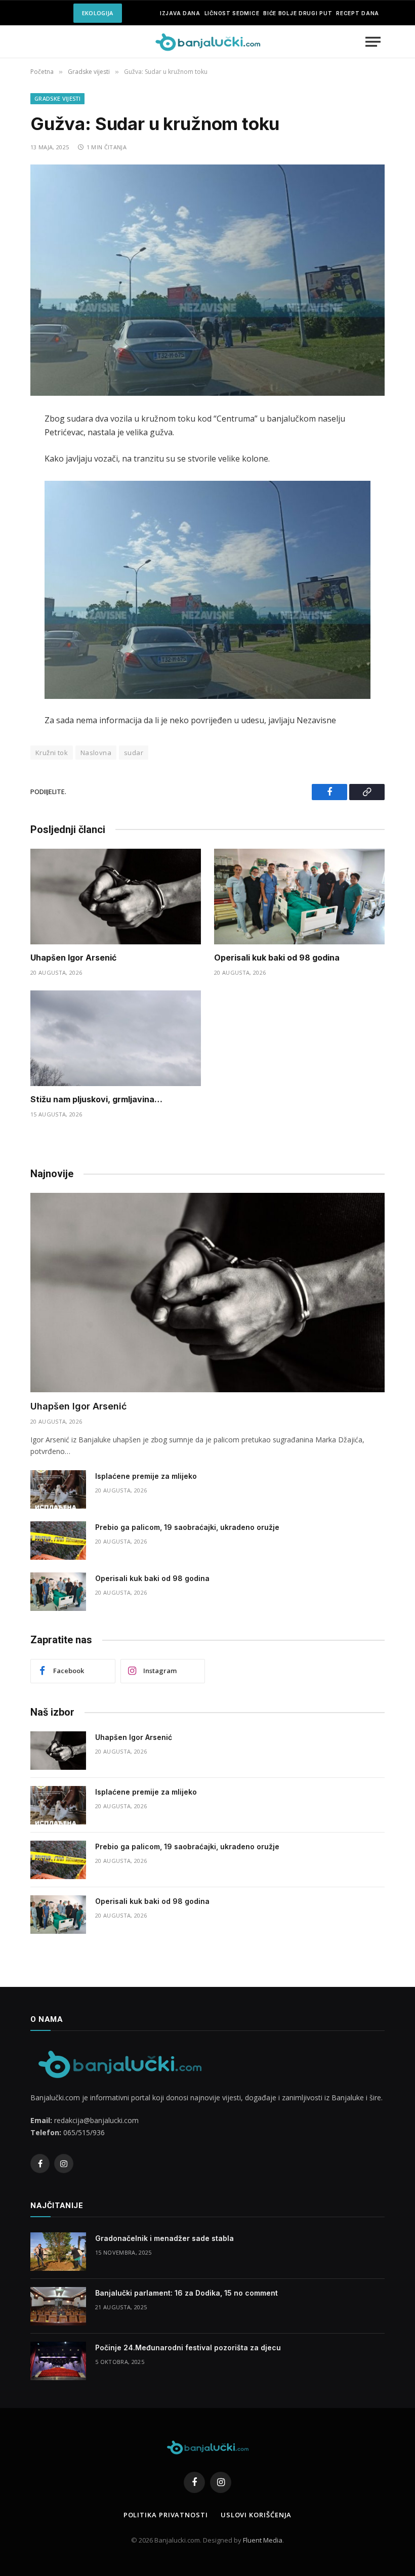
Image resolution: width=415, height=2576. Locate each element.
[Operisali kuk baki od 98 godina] (299, 897)
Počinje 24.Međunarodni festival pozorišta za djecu (188, 2348)
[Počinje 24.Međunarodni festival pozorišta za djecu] (58, 2361)
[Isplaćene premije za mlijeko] (58, 1489)
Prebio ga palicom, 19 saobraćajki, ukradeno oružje (187, 1527)
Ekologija (98, 13)
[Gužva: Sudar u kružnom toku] (207, 280)
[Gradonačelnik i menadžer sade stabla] (58, 2252)
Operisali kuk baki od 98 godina (277, 958)
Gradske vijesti (57, 98)
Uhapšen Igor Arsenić (73, 958)
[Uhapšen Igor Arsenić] (116, 897)
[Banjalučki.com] (207, 42)
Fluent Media (263, 2540)
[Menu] (373, 42)
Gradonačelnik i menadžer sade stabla (164, 2238)
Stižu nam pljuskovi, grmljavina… (96, 1099)
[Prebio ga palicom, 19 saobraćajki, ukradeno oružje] (58, 1541)
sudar (134, 753)
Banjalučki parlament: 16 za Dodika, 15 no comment (186, 2293)
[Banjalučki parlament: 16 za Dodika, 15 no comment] (58, 2306)
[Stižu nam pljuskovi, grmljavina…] (116, 1038)
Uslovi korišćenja (256, 2515)
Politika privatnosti (166, 2515)
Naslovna (96, 753)
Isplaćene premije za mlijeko (146, 1476)
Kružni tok (52, 753)
